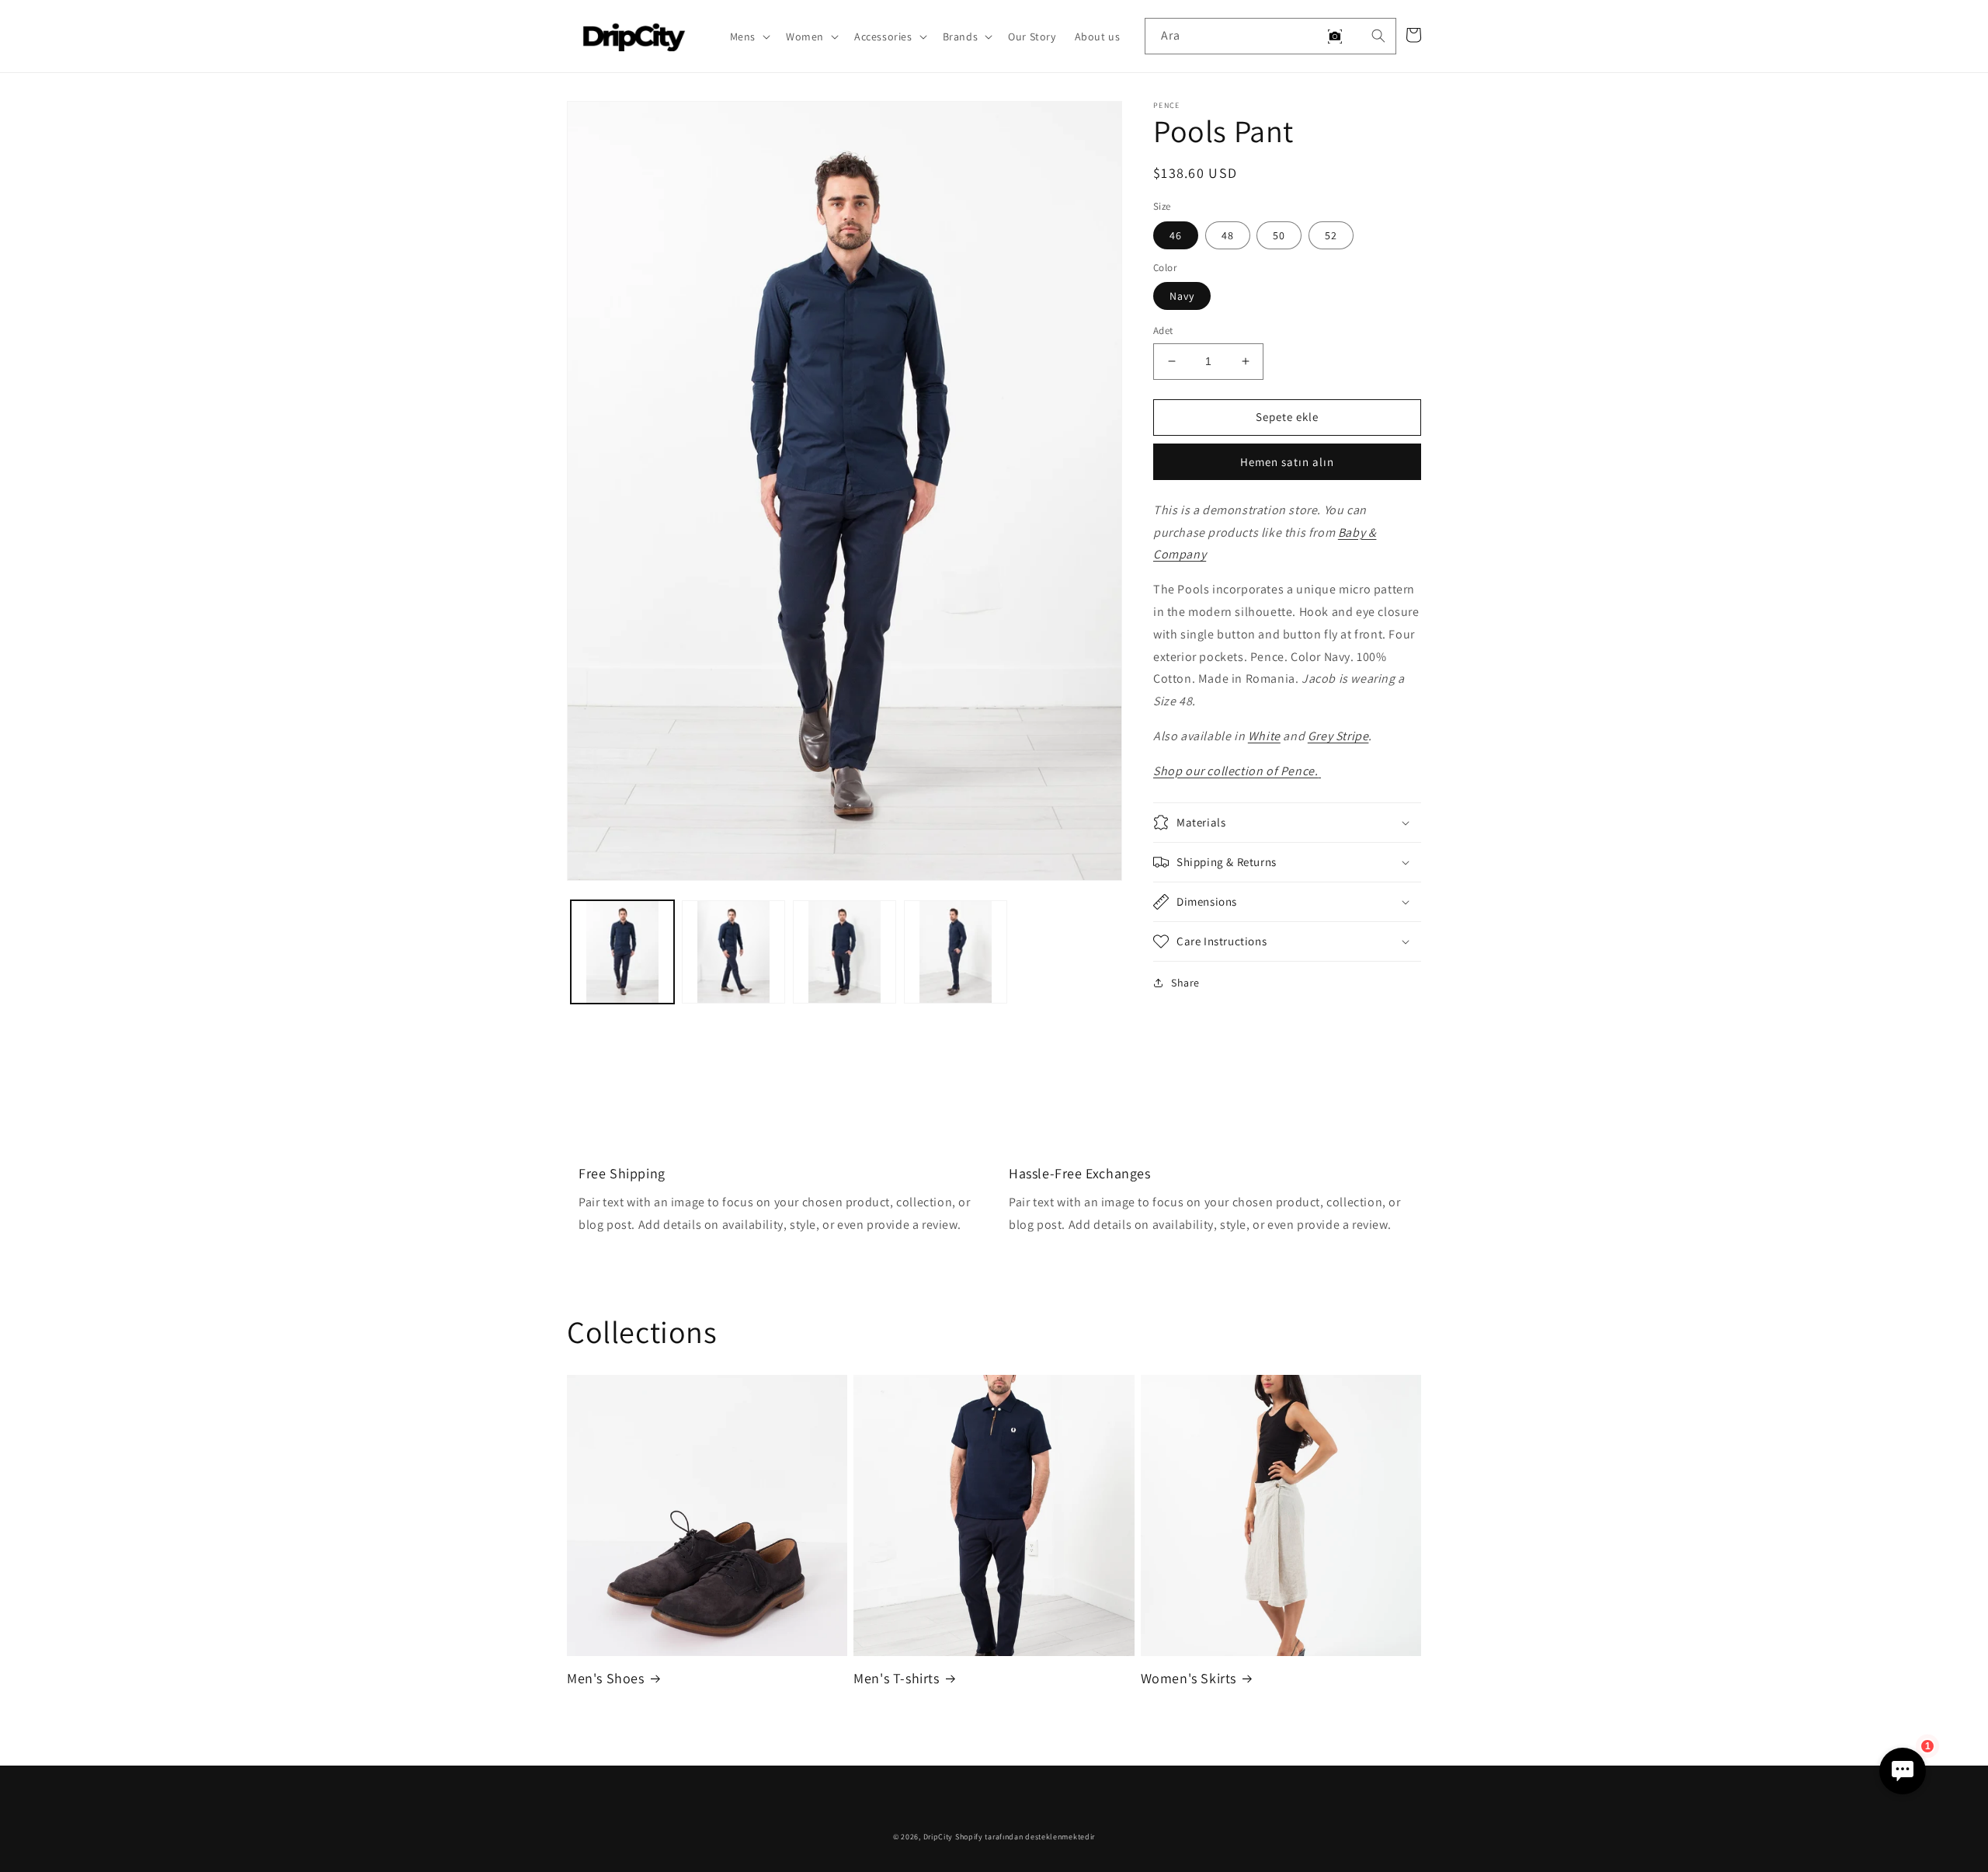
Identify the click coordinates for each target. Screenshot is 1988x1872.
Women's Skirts (1189, 1678)
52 (1331, 235)
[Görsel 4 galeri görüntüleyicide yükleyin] (956, 952)
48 (1228, 235)
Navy (1182, 296)
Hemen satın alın (1287, 462)
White (1264, 736)
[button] (749, 37)
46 (1176, 235)
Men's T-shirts (896, 1678)
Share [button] (1185, 983)
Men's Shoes (606, 1678)
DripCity (938, 1837)
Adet (1163, 331)
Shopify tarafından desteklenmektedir (1025, 1837)
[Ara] (1378, 36)
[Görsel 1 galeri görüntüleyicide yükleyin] (622, 952)
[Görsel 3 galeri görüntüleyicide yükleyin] (845, 952)
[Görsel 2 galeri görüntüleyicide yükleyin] (733, 952)
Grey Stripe (1338, 736)
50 (1279, 235)
